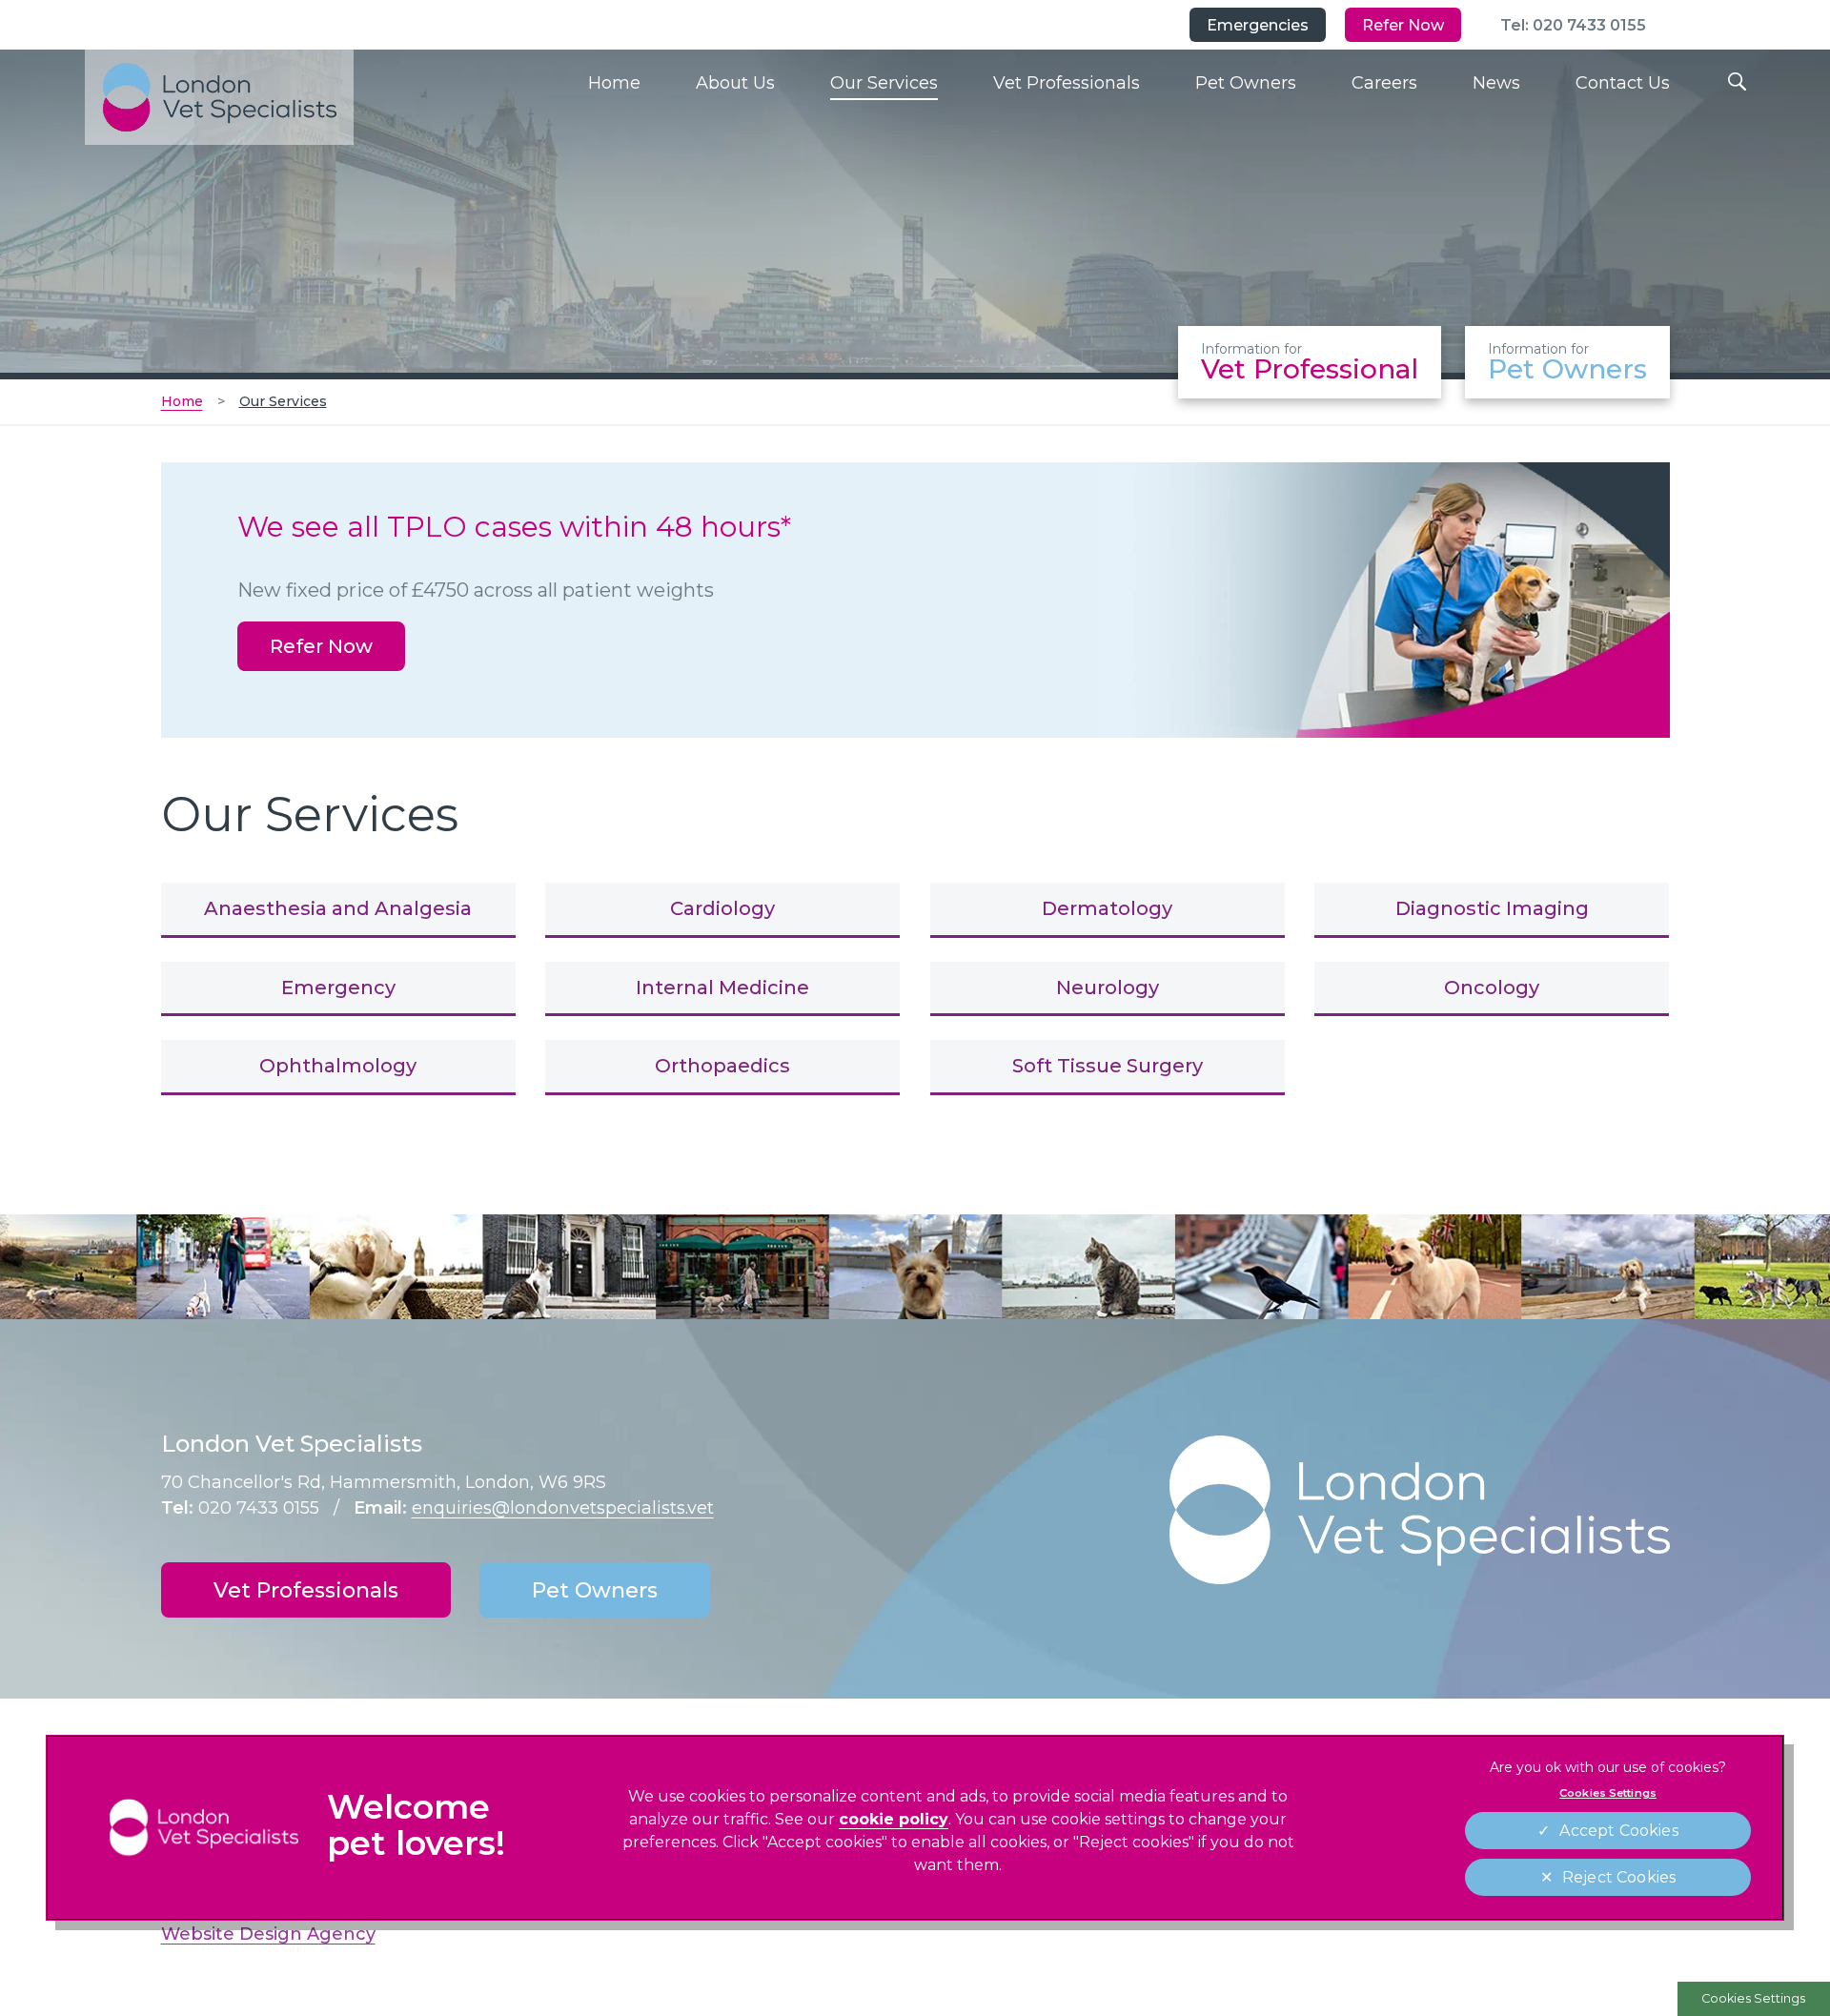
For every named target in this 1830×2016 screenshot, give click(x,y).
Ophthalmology (338, 1066)
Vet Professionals (1067, 83)
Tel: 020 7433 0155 (1573, 25)
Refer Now (1403, 25)
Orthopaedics (722, 1066)
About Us (735, 83)
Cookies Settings (1753, 1998)
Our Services (884, 83)
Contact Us (1623, 83)
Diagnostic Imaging (1492, 908)
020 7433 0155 (259, 1508)
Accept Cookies (1618, 1831)
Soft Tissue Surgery (1108, 1066)
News (1496, 83)
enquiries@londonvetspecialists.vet (563, 1508)
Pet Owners (1246, 83)
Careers (1384, 83)
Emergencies (1258, 25)
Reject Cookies (1619, 1877)
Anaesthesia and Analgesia (338, 908)
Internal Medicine (722, 988)
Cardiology (722, 908)
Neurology (1108, 988)
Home (614, 83)
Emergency (338, 988)
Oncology (1492, 988)
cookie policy (894, 1819)
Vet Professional (1310, 363)
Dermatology (1107, 908)
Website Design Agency (268, 1934)
